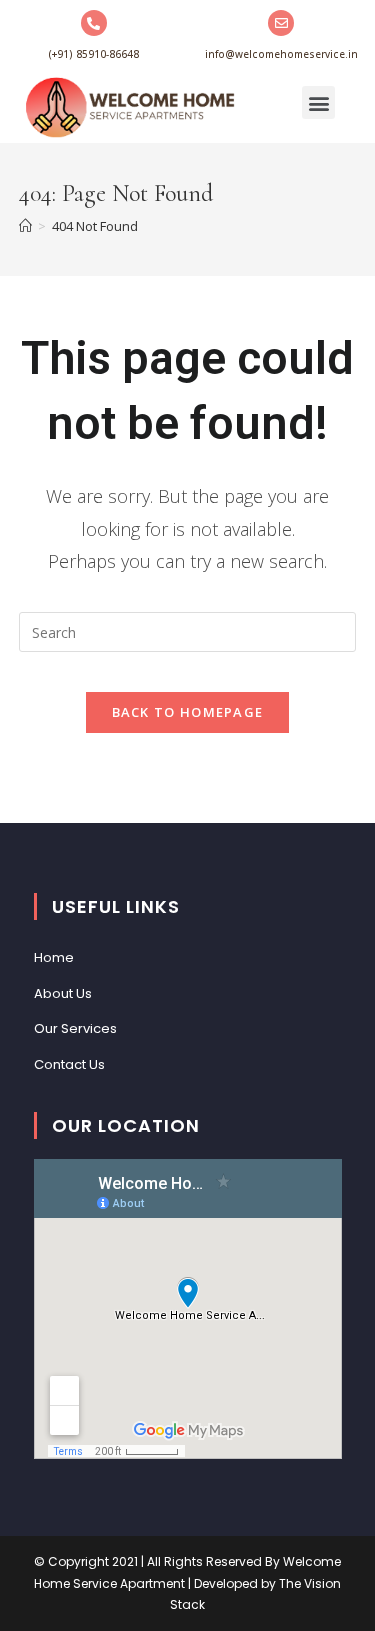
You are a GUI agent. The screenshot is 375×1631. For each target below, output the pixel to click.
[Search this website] (188, 631)
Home (54, 957)
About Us (63, 993)
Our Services (75, 1028)
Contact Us (69, 1064)
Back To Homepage (188, 712)
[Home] (25, 226)
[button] (318, 102)
